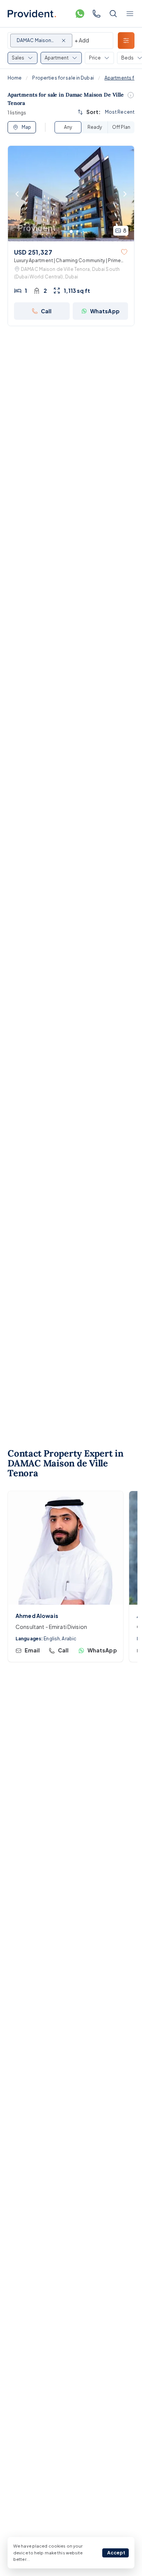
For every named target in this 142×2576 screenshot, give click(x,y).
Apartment (57, 58)
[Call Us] (97, 14)
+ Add (82, 40)
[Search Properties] (113, 14)
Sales (18, 58)
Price (95, 58)
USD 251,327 (33, 252)
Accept (116, 2553)
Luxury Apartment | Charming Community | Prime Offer (67, 261)
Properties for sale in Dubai (63, 78)
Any (68, 127)
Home (15, 78)
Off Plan (121, 127)
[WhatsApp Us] (80, 14)
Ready (95, 127)
